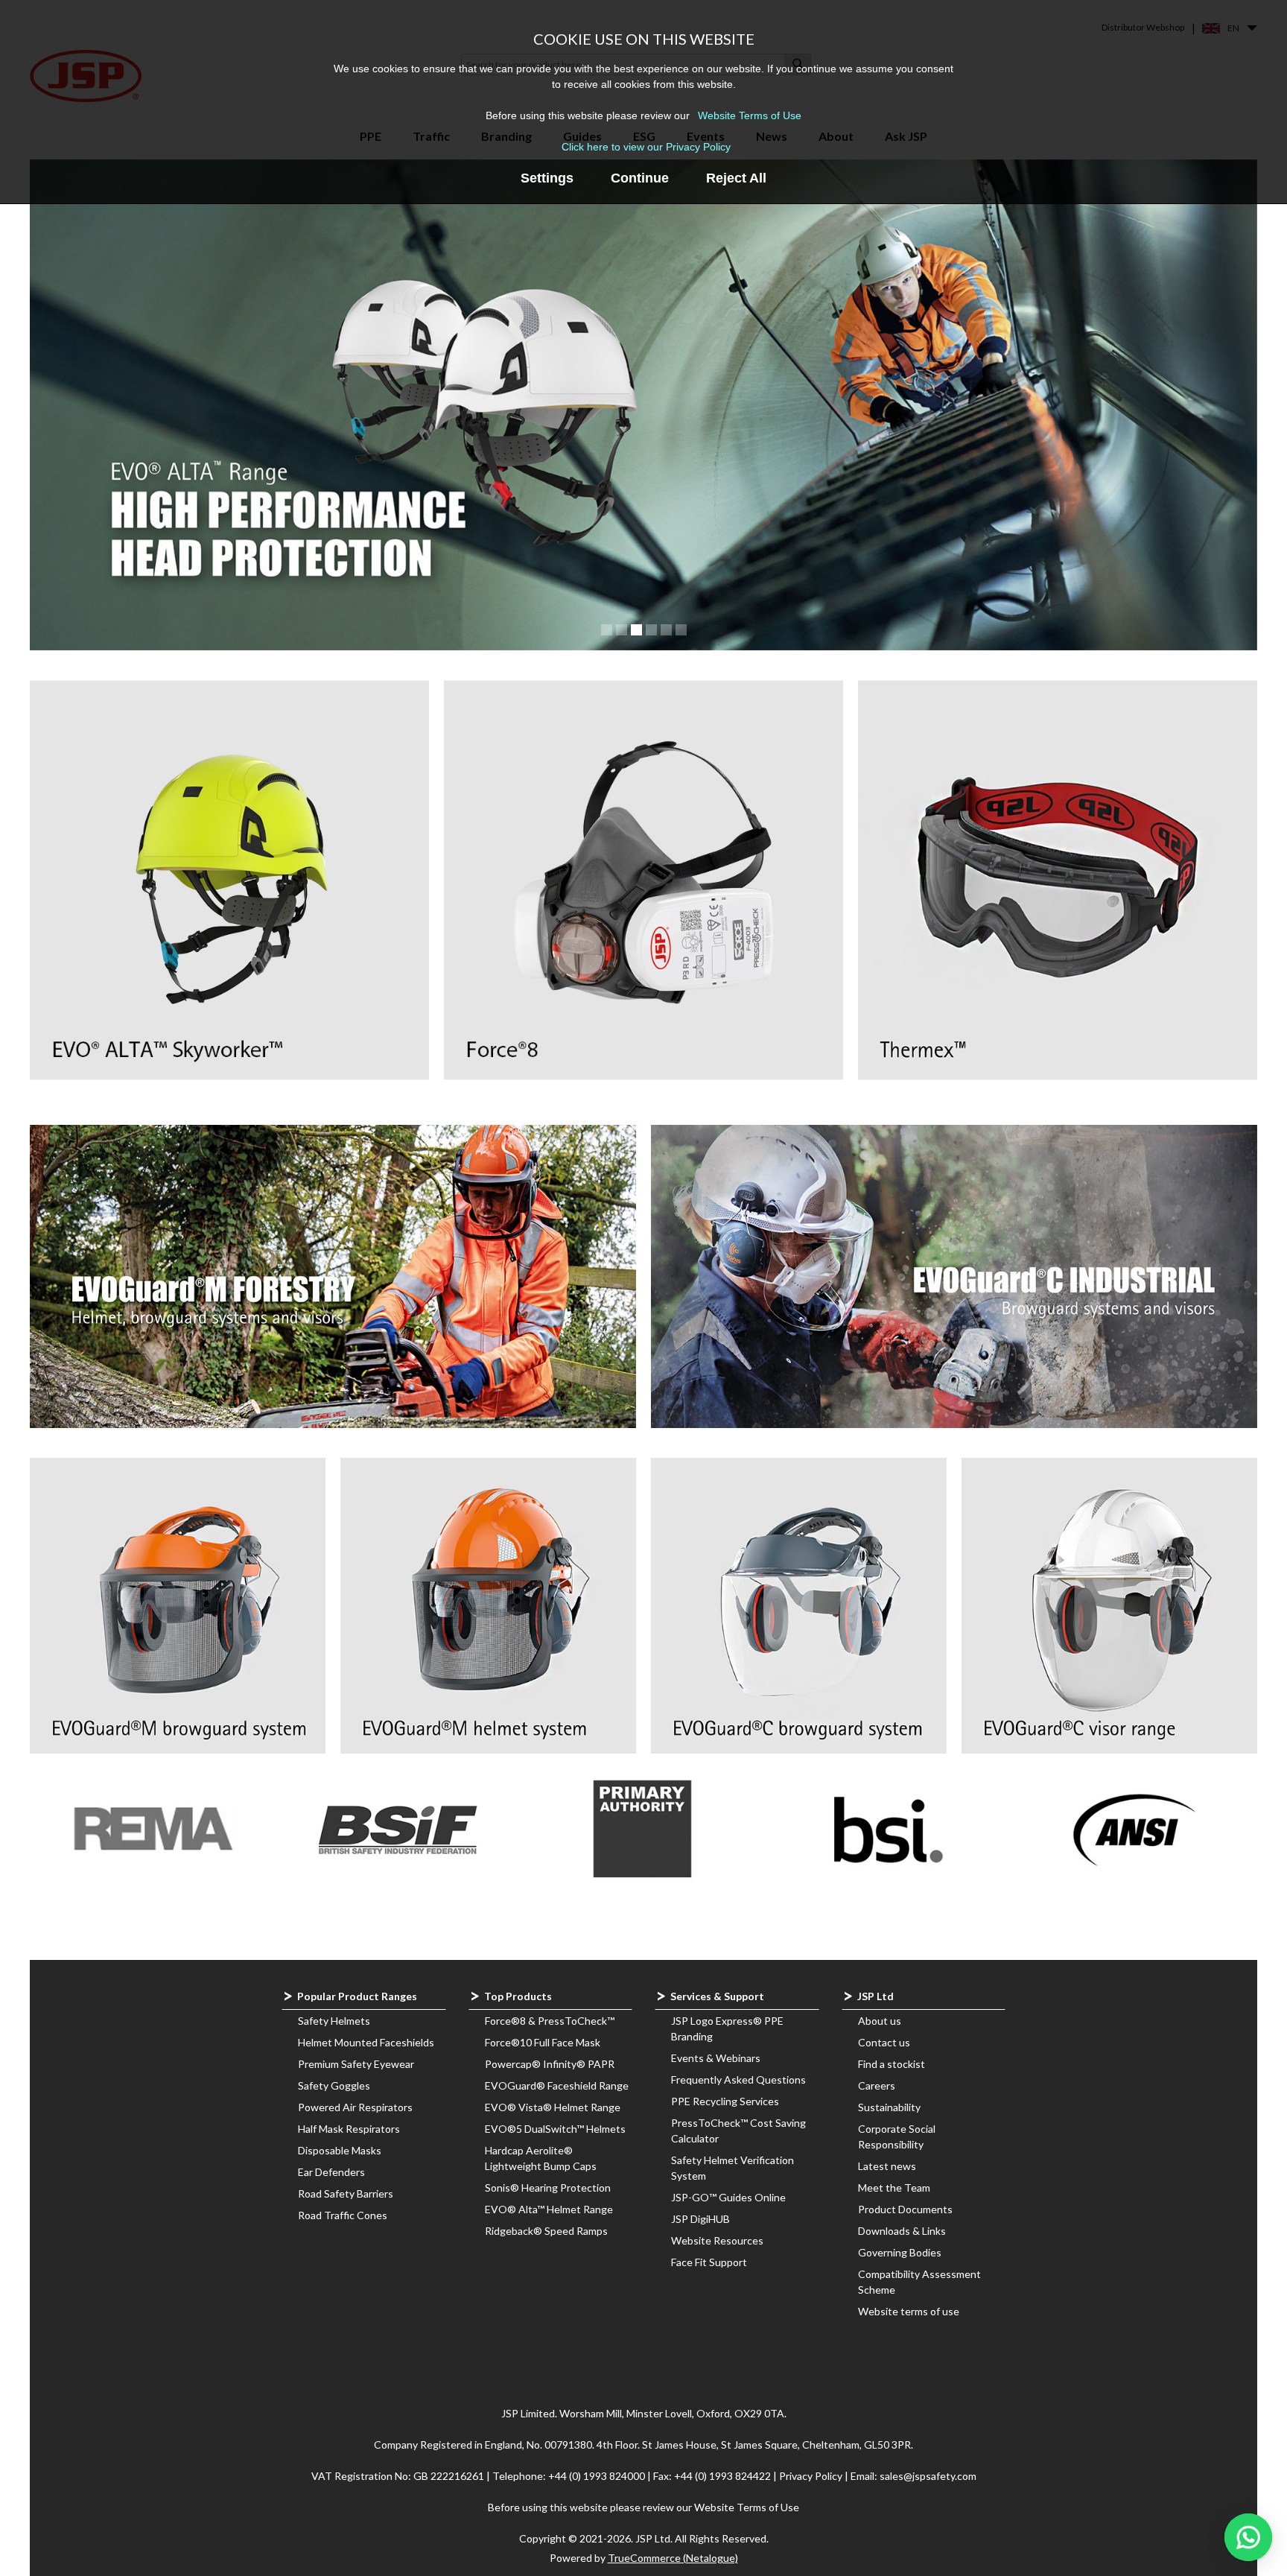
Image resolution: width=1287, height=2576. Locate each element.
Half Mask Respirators (349, 2129)
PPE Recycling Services (725, 2101)
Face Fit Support (709, 2262)
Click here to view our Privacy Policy (646, 147)
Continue (640, 178)
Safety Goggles (334, 2085)
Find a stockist (892, 2064)
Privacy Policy (812, 2476)
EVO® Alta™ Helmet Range (549, 2209)
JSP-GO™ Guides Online (728, 2197)
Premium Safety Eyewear (356, 2064)
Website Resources (717, 2240)
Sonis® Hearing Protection (548, 2188)
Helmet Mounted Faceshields (366, 2042)
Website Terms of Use (750, 115)
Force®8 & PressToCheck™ (550, 2021)
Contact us (884, 2042)
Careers (877, 2085)
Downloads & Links (902, 2231)
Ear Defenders (331, 2172)
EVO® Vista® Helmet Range (553, 2107)
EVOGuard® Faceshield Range (557, 2085)
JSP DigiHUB (700, 2219)
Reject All (736, 178)
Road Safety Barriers (346, 2193)
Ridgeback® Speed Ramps (546, 2231)
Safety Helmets (334, 2021)
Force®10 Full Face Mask (543, 2042)
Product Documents (905, 2209)
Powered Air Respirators (355, 2107)
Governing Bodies (900, 2252)
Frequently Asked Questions (738, 2079)
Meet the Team (894, 2188)
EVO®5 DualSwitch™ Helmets (555, 2129)
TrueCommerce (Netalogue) (673, 2558)
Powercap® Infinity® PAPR (550, 2064)
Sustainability (889, 2107)
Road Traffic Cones (343, 2215)
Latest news (887, 2166)
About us (880, 2021)
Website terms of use (909, 2311)
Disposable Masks (340, 2150)
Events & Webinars (716, 2058)
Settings (547, 178)
